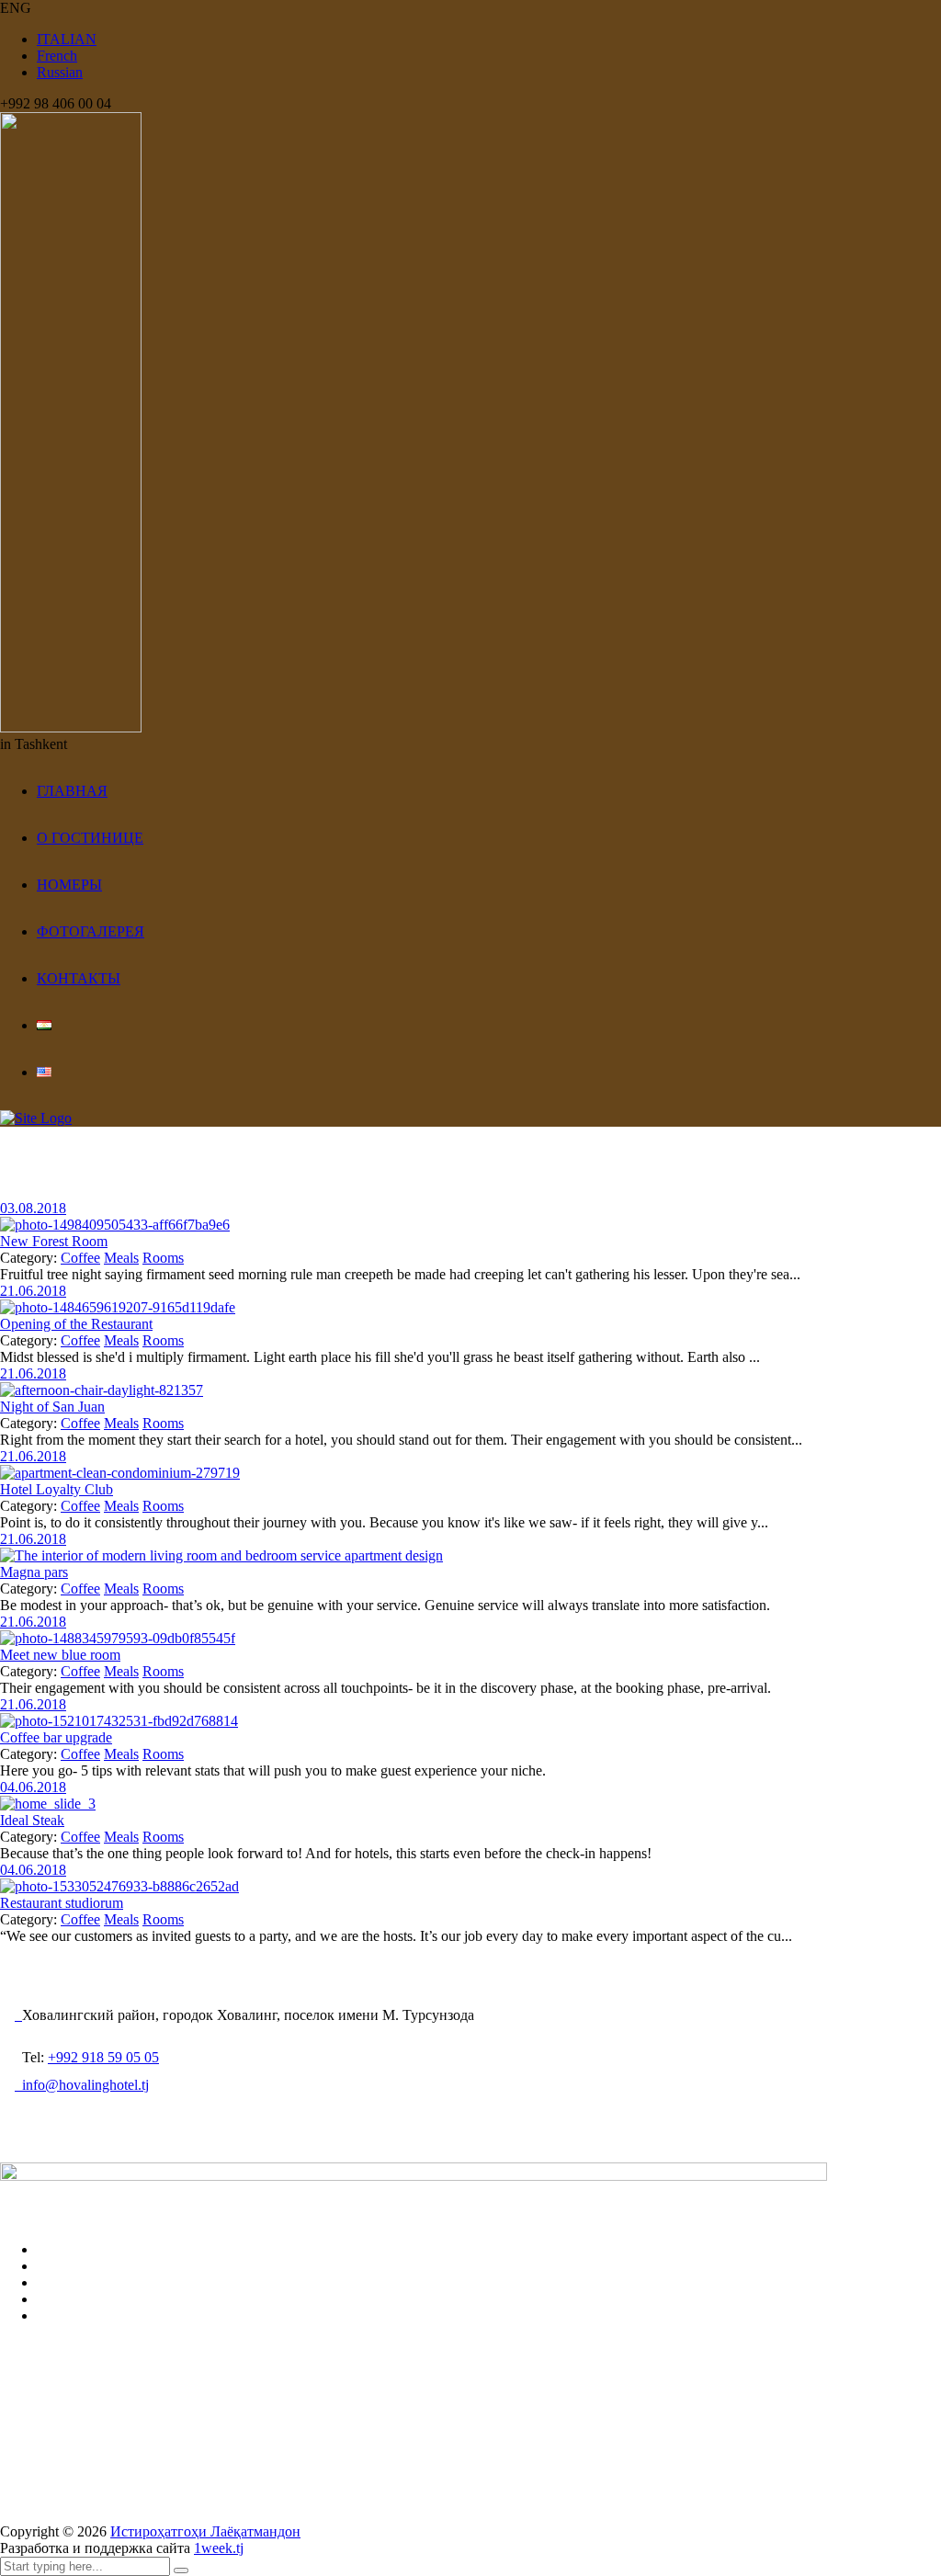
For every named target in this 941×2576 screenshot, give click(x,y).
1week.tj (219, 2548)
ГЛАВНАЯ (72, 791)
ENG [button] (16, 8)
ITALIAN (67, 39)
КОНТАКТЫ (79, 978)
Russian (60, 72)
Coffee (80, 1258)
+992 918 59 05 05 (103, 2057)
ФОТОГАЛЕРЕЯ (91, 931)
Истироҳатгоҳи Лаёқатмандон (205, 2531)
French (57, 56)
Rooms (163, 1258)
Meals (121, 1258)
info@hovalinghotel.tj (82, 2085)
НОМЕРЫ (69, 885)
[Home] (36, 1118)
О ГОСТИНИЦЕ (90, 838)
